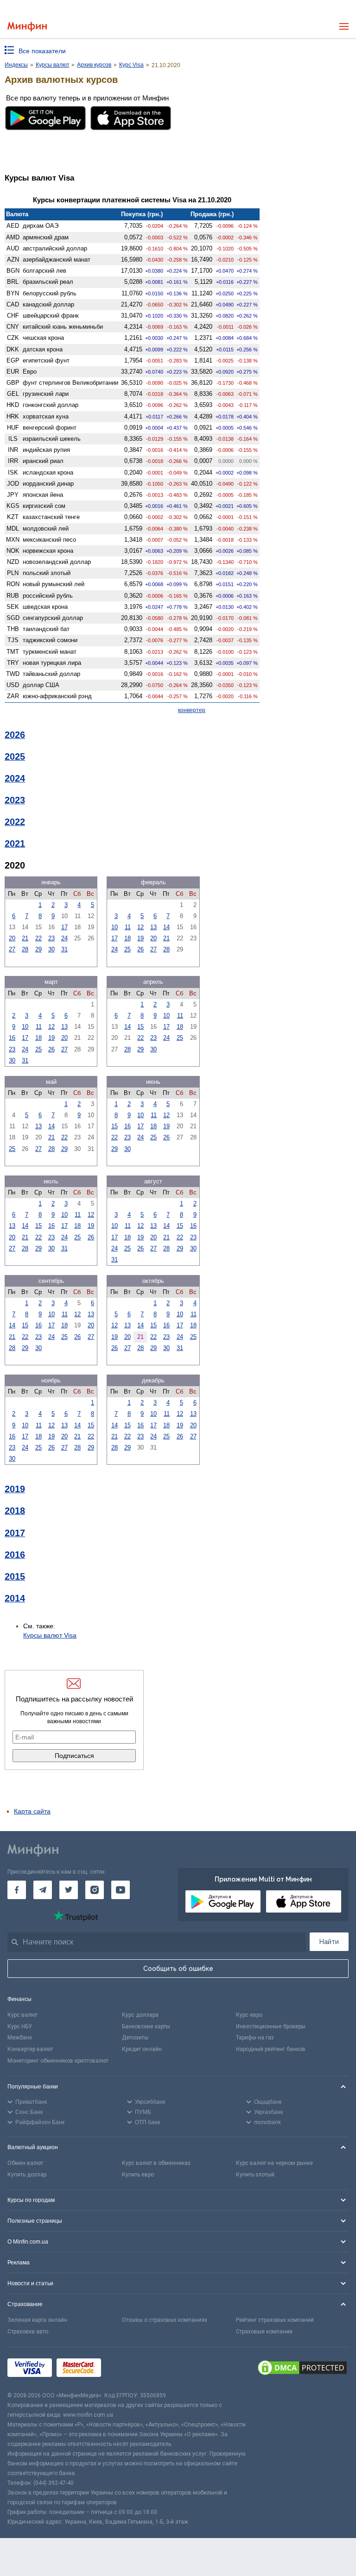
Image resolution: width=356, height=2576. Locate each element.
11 (128, 927)
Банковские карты (146, 2026)
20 (12, 938)
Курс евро (249, 2015)
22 (38, 938)
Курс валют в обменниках (156, 2163)
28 (25, 949)
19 (140, 938)
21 (25, 938)
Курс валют (22, 2015)
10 (114, 927)
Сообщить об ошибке (178, 1969)
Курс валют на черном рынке (274, 2163)
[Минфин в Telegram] (43, 1890)
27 (12, 949)
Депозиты (135, 2038)
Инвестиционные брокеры (271, 2026)
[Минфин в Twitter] (69, 1890)
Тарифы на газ (255, 2038)
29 (38, 949)
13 (153, 927)
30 (51, 949)
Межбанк (20, 2038)
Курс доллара (140, 2015)
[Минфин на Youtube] (121, 1890)
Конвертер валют (30, 2049)
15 (140, 1027)
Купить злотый (255, 2175)
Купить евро (138, 2175)
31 (64, 949)
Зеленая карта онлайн (37, 2320)
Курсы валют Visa (50, 1635)
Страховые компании (264, 2332)
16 (12, 1038)
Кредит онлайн (142, 2049)
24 (64, 938)
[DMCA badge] (302, 2369)
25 (127, 949)
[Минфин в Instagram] (95, 1890)
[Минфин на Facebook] (17, 1890)
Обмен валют (25, 2163)
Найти (329, 1942)
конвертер (192, 710)
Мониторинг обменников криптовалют (58, 2061)
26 (140, 949)
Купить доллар (27, 2175)
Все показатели (42, 51)
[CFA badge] (126, 2369)
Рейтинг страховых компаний (275, 2320)
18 (127, 938)
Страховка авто (28, 2332)
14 (166, 927)
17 (64, 927)
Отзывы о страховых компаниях (165, 2320)
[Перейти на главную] (27, 27)
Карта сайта (32, 1811)
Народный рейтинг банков (271, 2049)
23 (51, 938)
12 (140, 927)
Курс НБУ (20, 2026)
